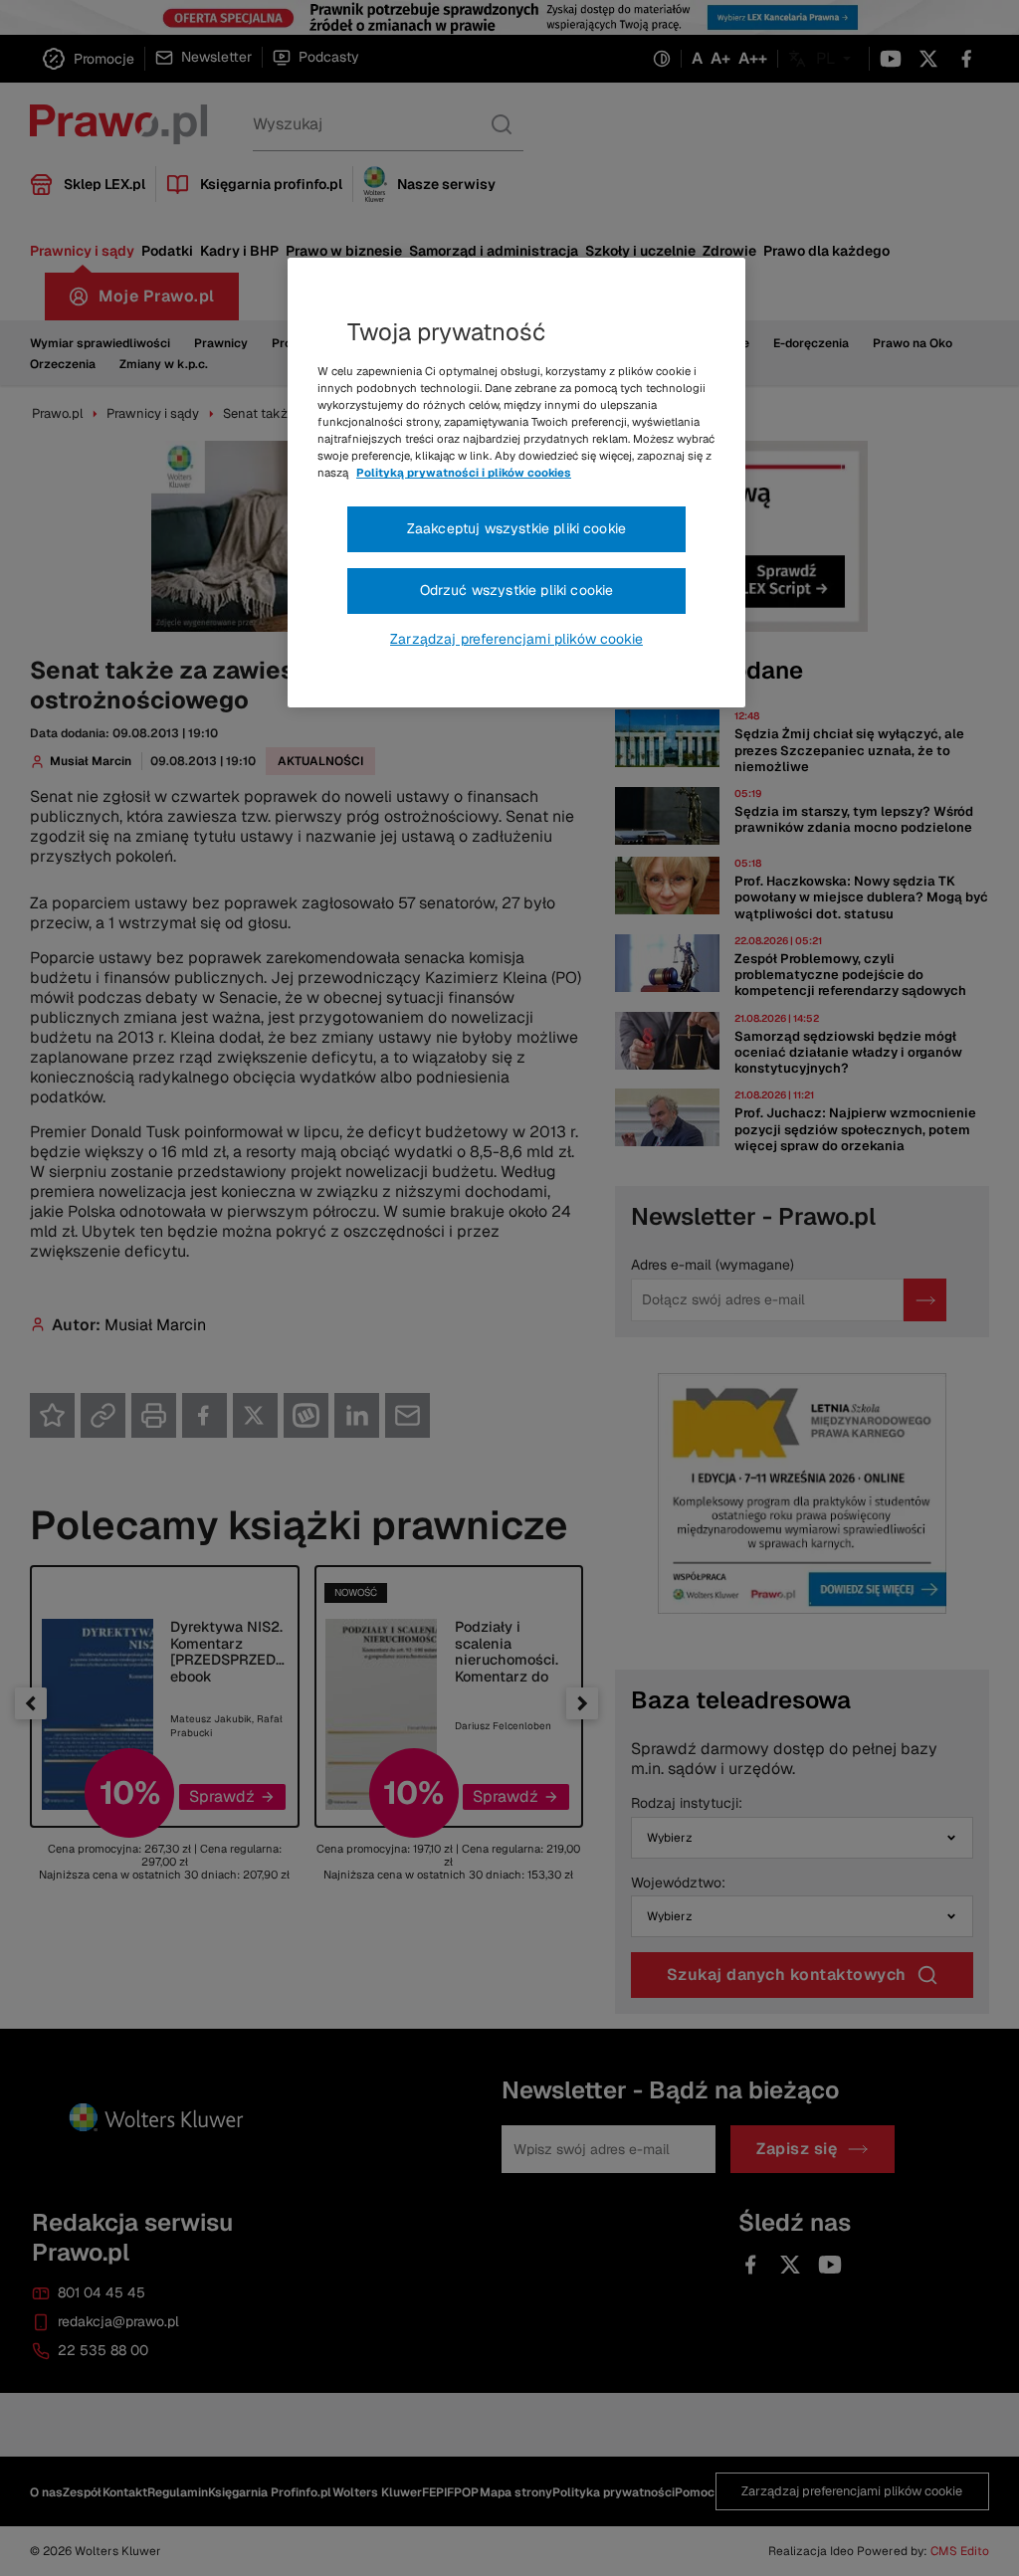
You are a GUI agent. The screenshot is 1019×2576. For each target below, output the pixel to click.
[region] (516, 483)
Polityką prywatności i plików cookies (464, 473)
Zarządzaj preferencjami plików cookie (516, 639)
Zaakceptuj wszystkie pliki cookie (516, 528)
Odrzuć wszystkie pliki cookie (517, 590)
